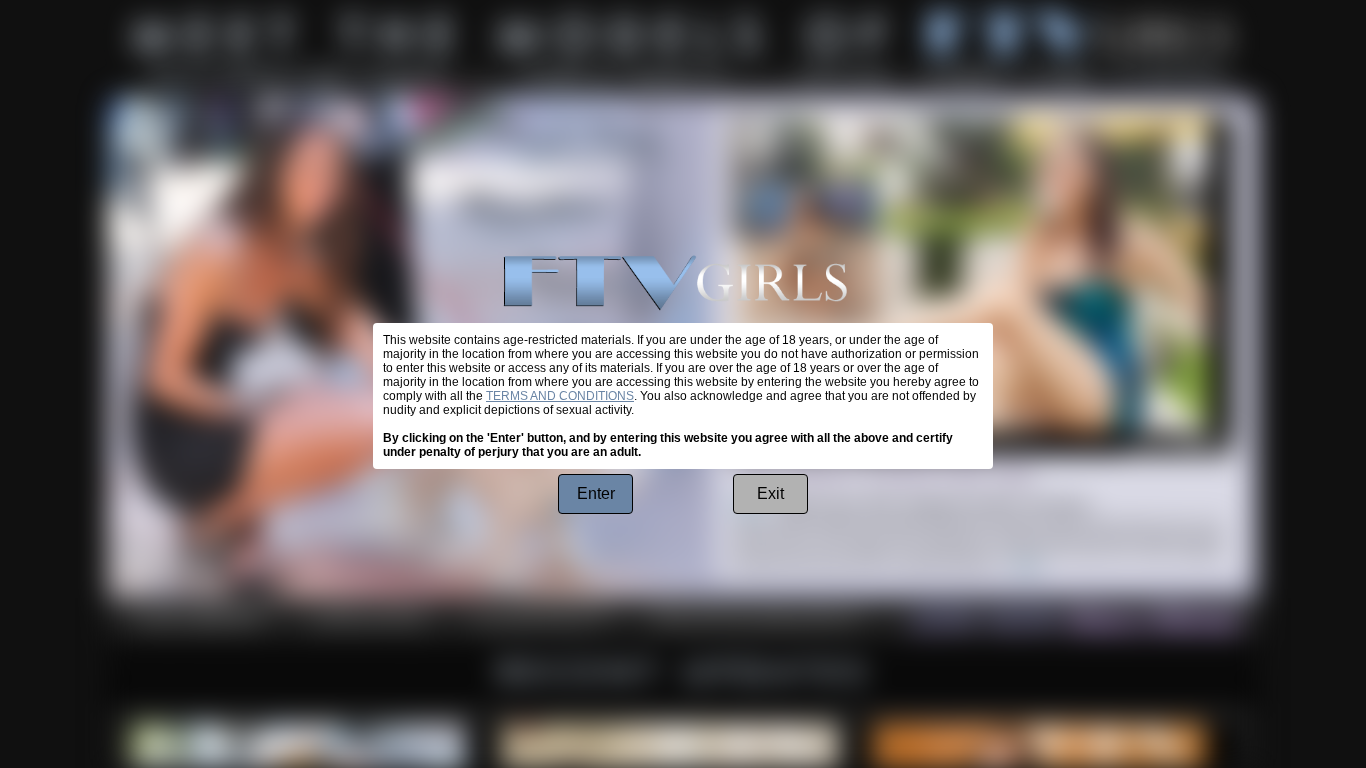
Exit (770, 493)
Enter (596, 493)
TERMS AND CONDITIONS (560, 396)
